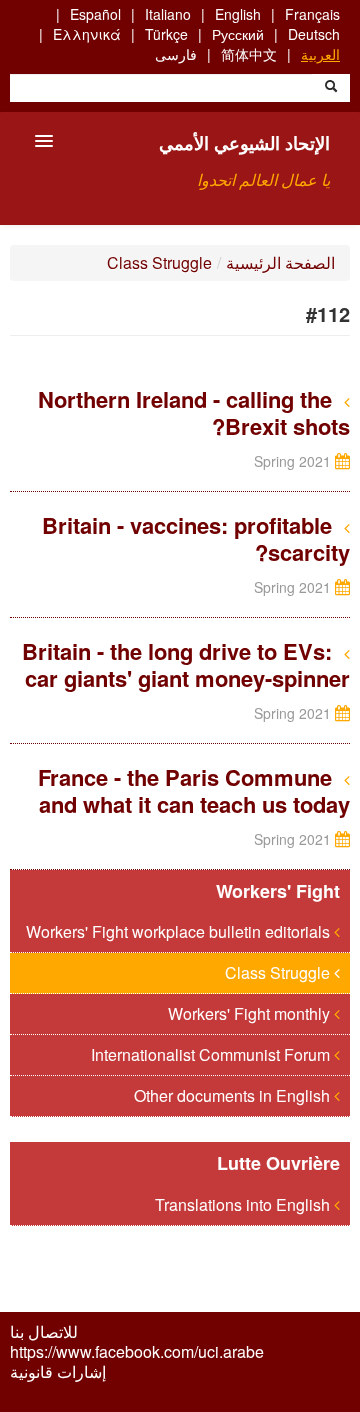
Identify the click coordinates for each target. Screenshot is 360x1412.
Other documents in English (234, 1095)
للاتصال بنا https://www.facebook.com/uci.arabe (137, 1342)
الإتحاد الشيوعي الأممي (244, 143)
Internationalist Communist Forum (212, 1054)
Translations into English (244, 1204)
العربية (320, 54)
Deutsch (314, 34)
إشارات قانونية (58, 1372)
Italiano (168, 14)
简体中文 (249, 54)
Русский (238, 34)
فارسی (176, 54)
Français (312, 14)
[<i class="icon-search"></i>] (331, 88)
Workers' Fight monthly (251, 1013)
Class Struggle (159, 262)
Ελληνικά (87, 34)
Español (95, 14)
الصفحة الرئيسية (280, 262)
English (238, 14)
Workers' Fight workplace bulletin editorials (180, 931)
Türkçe (166, 34)
